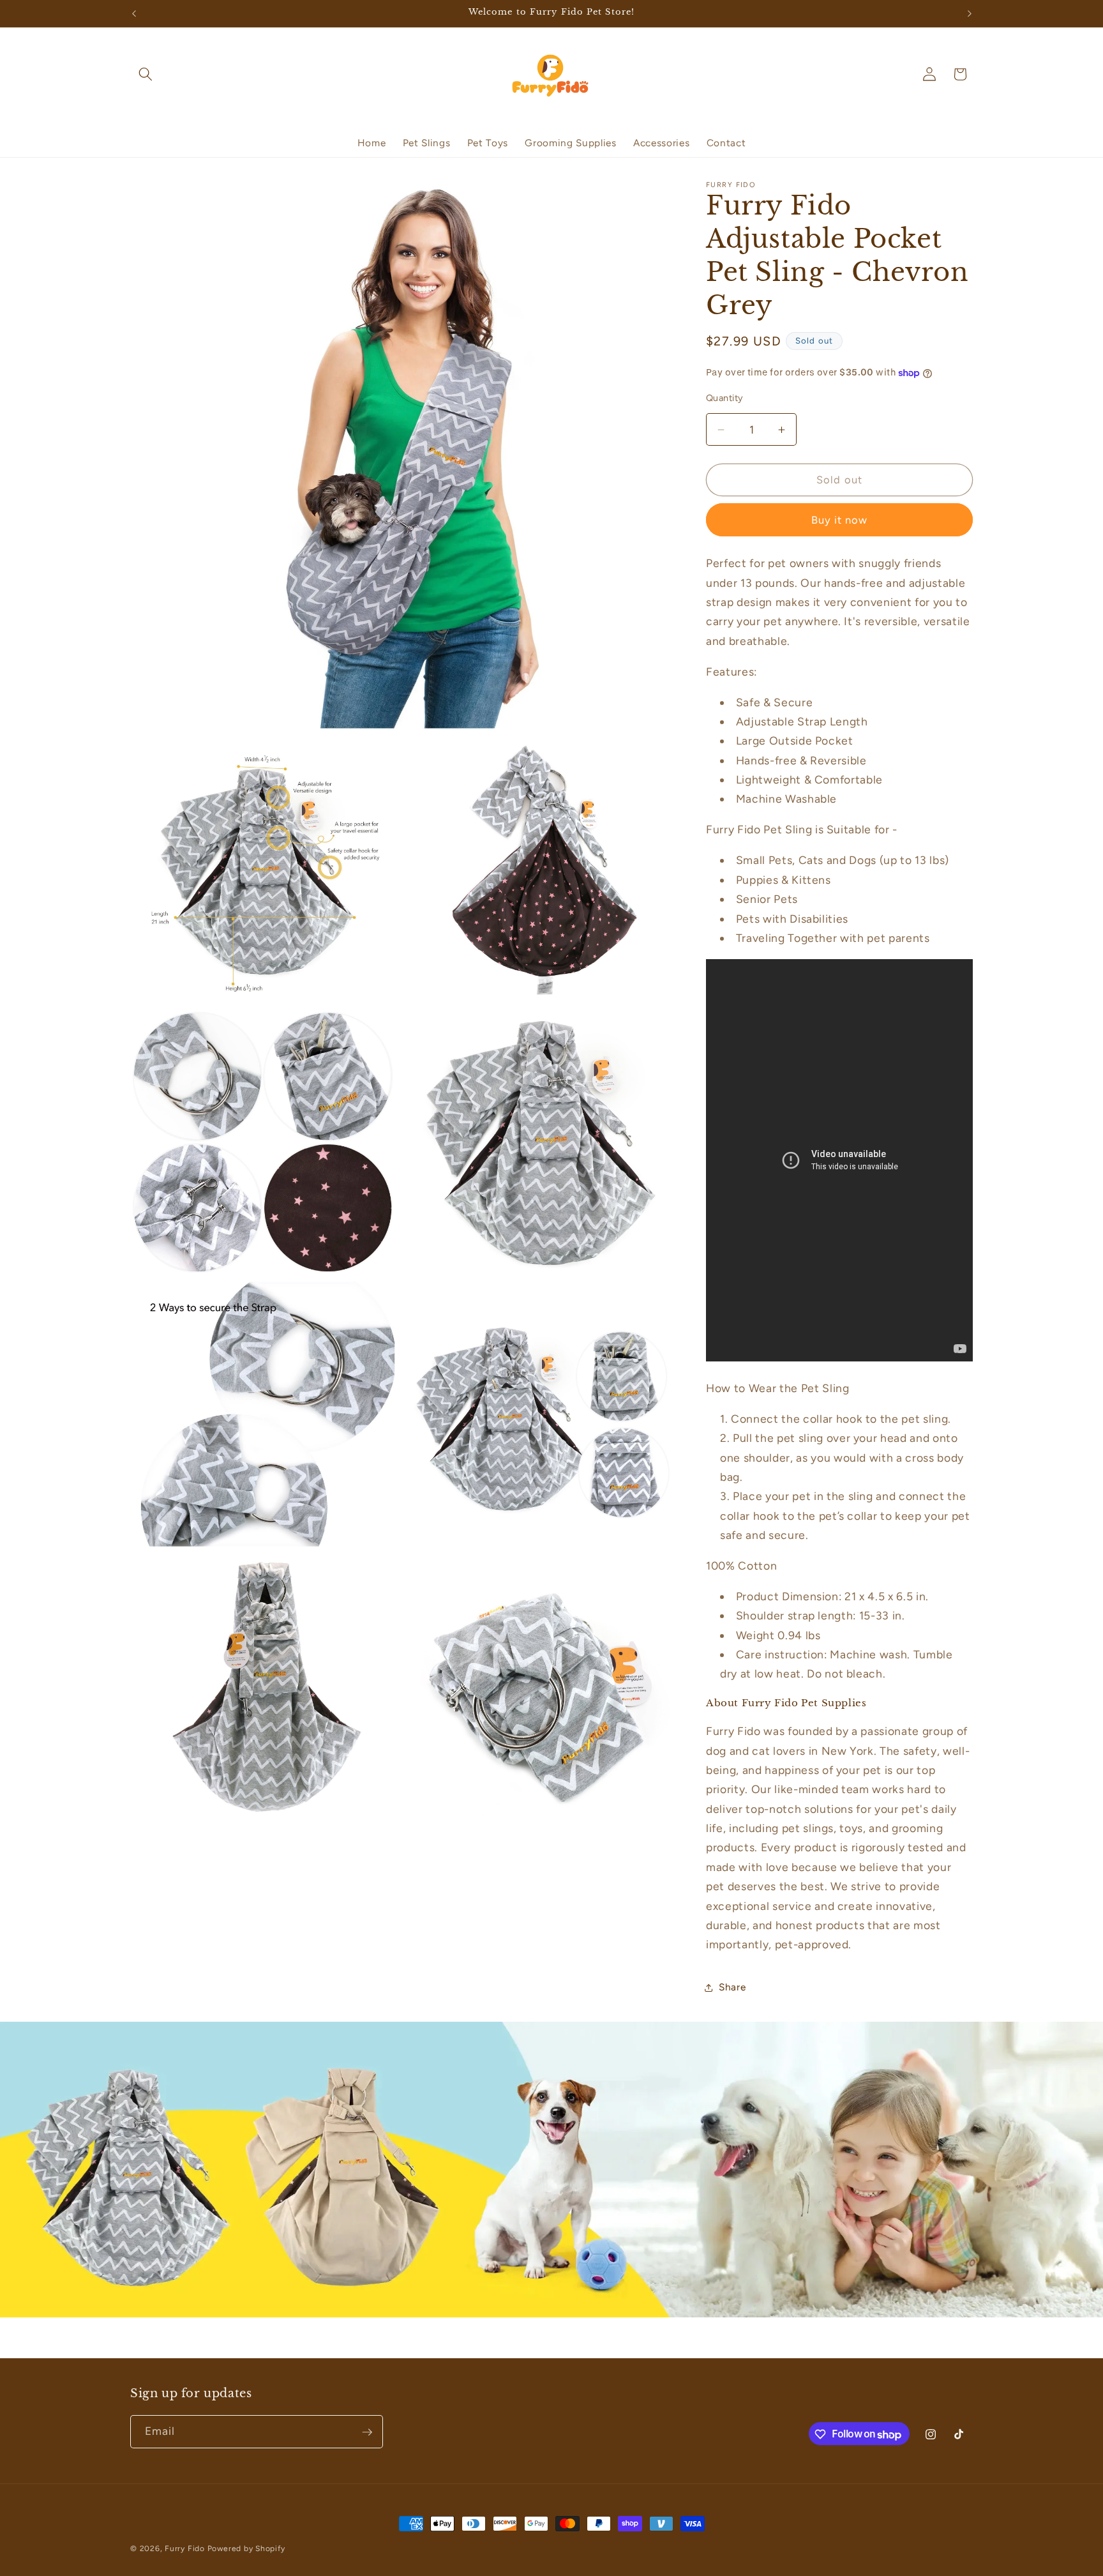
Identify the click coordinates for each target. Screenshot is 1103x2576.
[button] (146, 74)
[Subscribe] (367, 2432)
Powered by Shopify (246, 2549)
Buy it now (840, 520)
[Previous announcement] (134, 13)
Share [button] (732, 1988)
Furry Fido (185, 2549)
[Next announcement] (970, 13)
